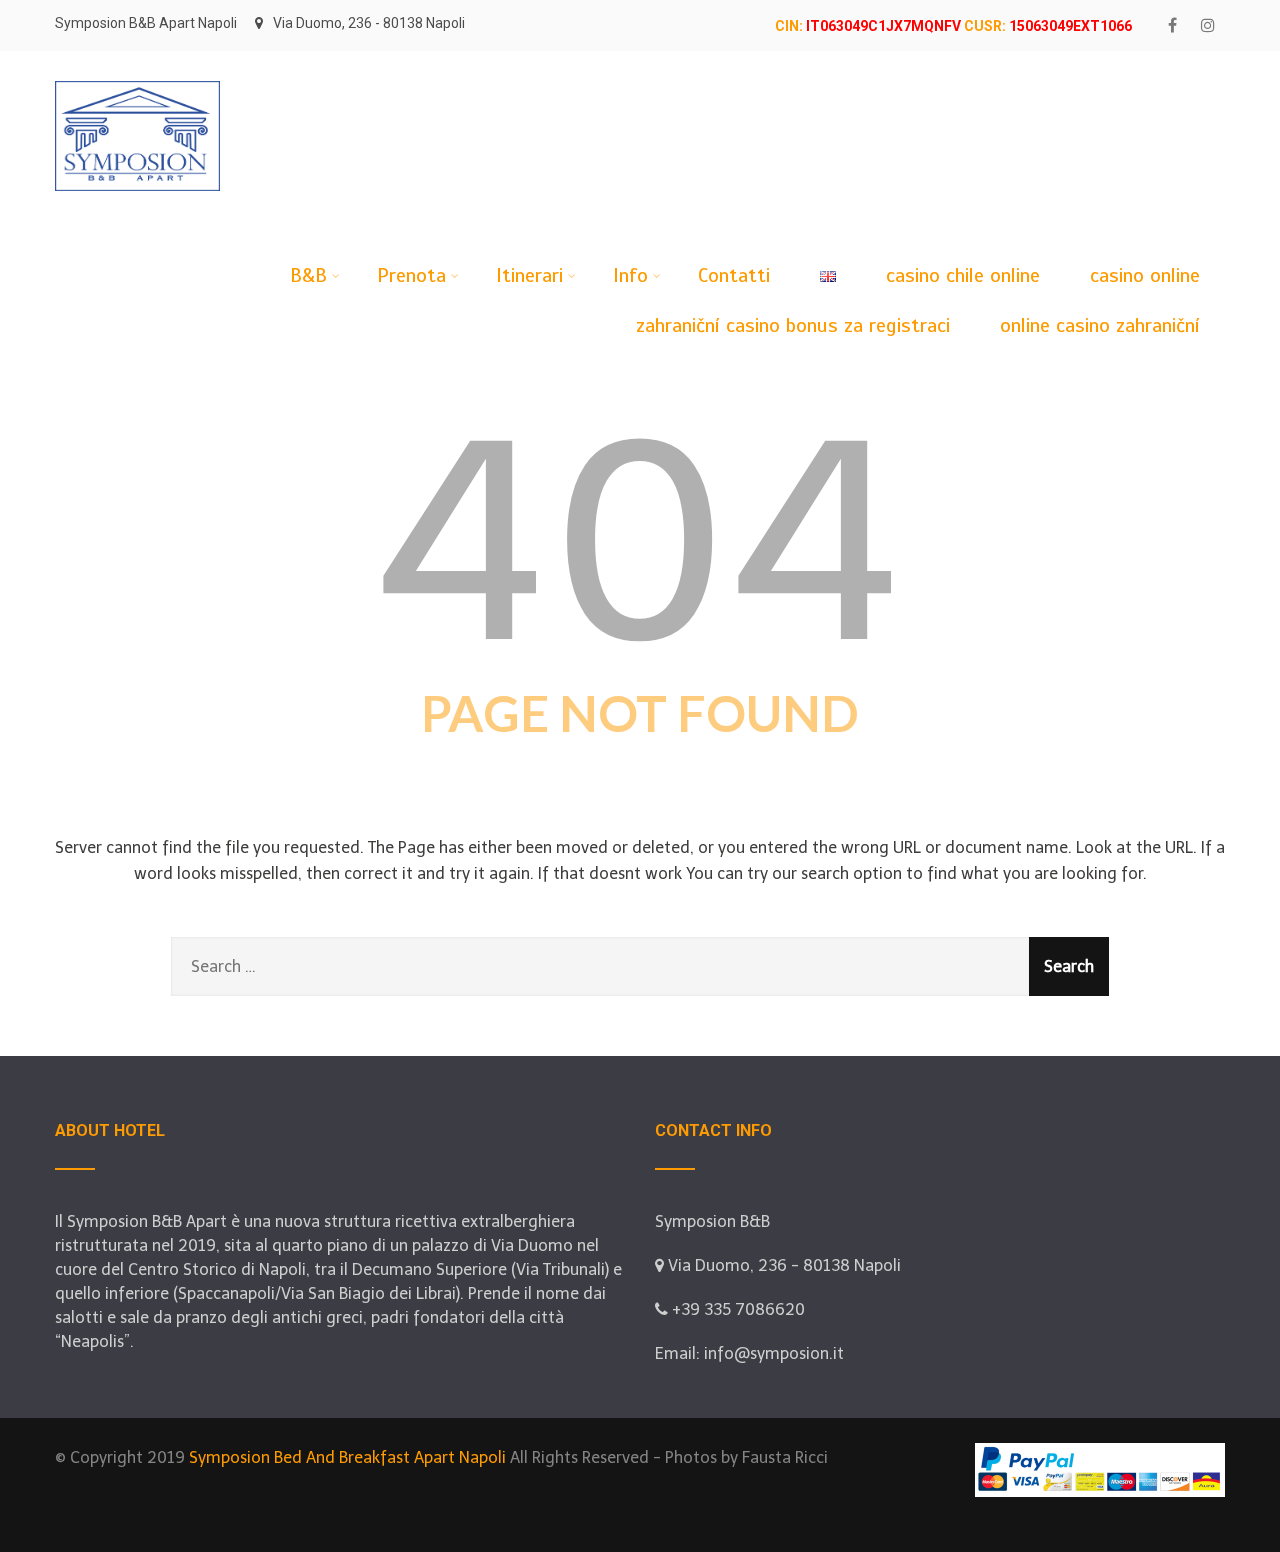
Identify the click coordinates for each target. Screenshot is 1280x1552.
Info (630, 275)
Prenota (411, 275)
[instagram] (1207, 25)
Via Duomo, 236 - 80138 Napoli (369, 23)
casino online (1145, 275)
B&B (308, 275)
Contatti (734, 275)
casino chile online (963, 275)
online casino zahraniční (1100, 325)
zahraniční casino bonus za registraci (793, 325)
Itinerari (529, 275)
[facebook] (1172, 25)
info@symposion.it (774, 1353)
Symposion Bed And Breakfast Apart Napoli (347, 1457)
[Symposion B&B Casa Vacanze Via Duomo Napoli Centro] (137, 60)
